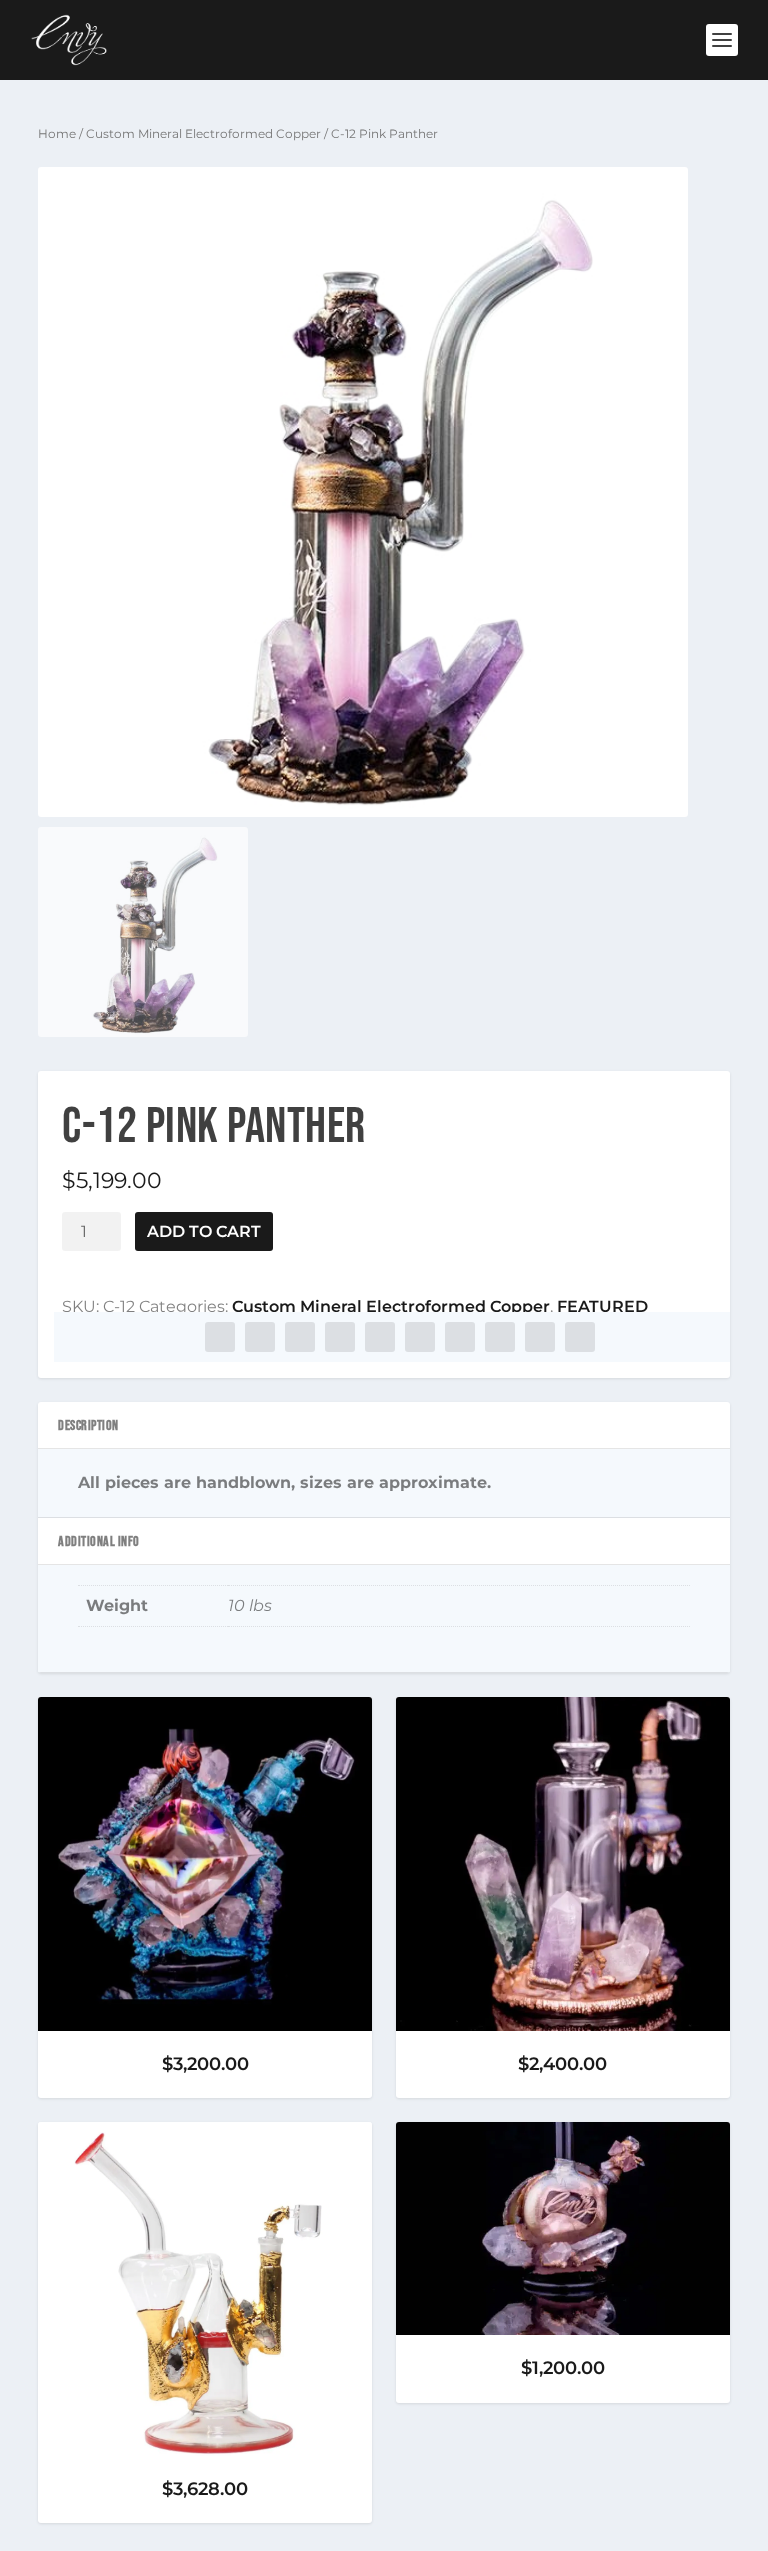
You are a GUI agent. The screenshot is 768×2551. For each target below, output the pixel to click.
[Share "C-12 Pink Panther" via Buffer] (460, 1337)
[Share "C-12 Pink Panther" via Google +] (300, 1337)
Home (57, 133)
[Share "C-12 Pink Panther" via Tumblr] (340, 1337)
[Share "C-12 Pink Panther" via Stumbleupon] (500, 1337)
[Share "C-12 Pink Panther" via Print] (580, 1337)
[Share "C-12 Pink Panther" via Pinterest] (380, 1337)
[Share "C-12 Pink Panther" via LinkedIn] (420, 1337)
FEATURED (602, 1306)
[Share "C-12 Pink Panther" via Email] (540, 1337)
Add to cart (204, 1231)
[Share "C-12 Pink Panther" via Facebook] (220, 1337)
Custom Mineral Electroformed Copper (203, 133)
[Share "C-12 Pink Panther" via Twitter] (260, 1337)
